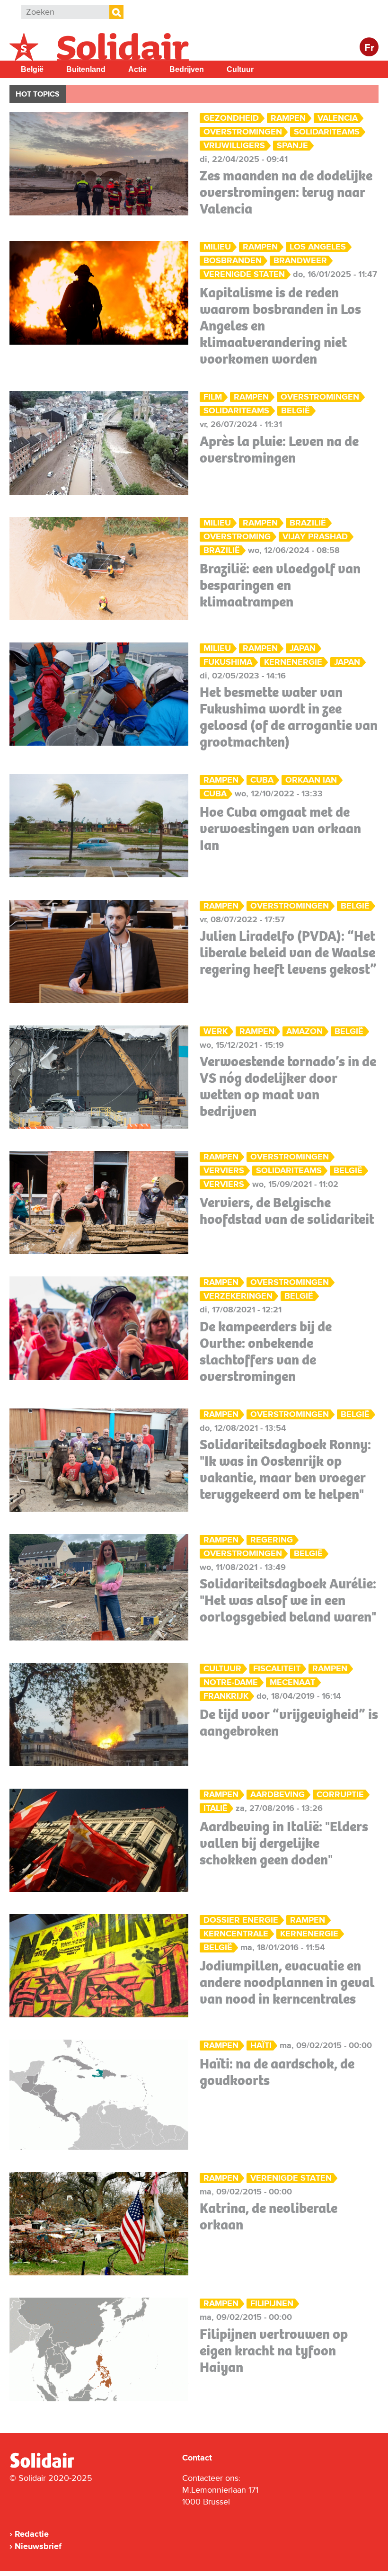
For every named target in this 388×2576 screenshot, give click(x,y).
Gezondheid (231, 118)
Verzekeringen (238, 1296)
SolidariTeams (327, 132)
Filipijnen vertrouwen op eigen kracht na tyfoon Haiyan (274, 2351)
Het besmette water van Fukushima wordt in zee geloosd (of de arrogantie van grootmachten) (289, 717)
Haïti (261, 2046)
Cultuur (240, 69)
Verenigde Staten (244, 274)
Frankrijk (226, 1696)
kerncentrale (236, 1934)
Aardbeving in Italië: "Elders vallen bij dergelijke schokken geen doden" (284, 1843)
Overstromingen (243, 132)
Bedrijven (187, 69)
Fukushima (228, 662)
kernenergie (293, 662)
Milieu (217, 247)
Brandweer (300, 261)
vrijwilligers (234, 146)
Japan (303, 648)
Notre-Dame (231, 1682)
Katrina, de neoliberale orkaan (269, 2216)
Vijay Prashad (315, 537)
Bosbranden (233, 261)
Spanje (292, 146)
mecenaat (292, 1682)
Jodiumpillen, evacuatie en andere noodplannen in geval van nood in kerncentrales (287, 1982)
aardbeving (278, 1795)
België (32, 69)
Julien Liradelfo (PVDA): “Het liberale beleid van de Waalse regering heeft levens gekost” (288, 953)
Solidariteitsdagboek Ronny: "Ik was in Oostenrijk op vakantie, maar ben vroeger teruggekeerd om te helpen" (285, 1469)
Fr (369, 48)
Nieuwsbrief (38, 2546)
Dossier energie (241, 1920)
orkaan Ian (311, 780)
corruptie (340, 1795)
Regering (272, 1540)
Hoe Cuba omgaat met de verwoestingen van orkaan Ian (280, 829)
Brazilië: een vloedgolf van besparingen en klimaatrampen (280, 585)
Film (213, 397)
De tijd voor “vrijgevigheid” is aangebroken (289, 1723)
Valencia (338, 118)
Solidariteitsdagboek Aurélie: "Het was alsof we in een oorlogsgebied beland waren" (288, 1600)
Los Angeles (318, 247)
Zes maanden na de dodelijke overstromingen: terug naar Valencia (286, 192)
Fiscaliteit (277, 1669)
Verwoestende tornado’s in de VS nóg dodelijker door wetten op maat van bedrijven (288, 1086)
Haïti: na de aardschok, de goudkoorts (277, 2072)
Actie (137, 69)
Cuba (262, 780)
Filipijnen (272, 2304)
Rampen (288, 118)
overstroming (237, 537)
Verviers (224, 1171)
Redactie (32, 2534)
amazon (304, 1031)
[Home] (51, 2466)
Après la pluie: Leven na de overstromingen (279, 450)
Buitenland (86, 69)
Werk (216, 1031)
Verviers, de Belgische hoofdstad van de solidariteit (287, 1211)
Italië (216, 1808)
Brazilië (308, 523)
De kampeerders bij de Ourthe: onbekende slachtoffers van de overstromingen (266, 1351)
